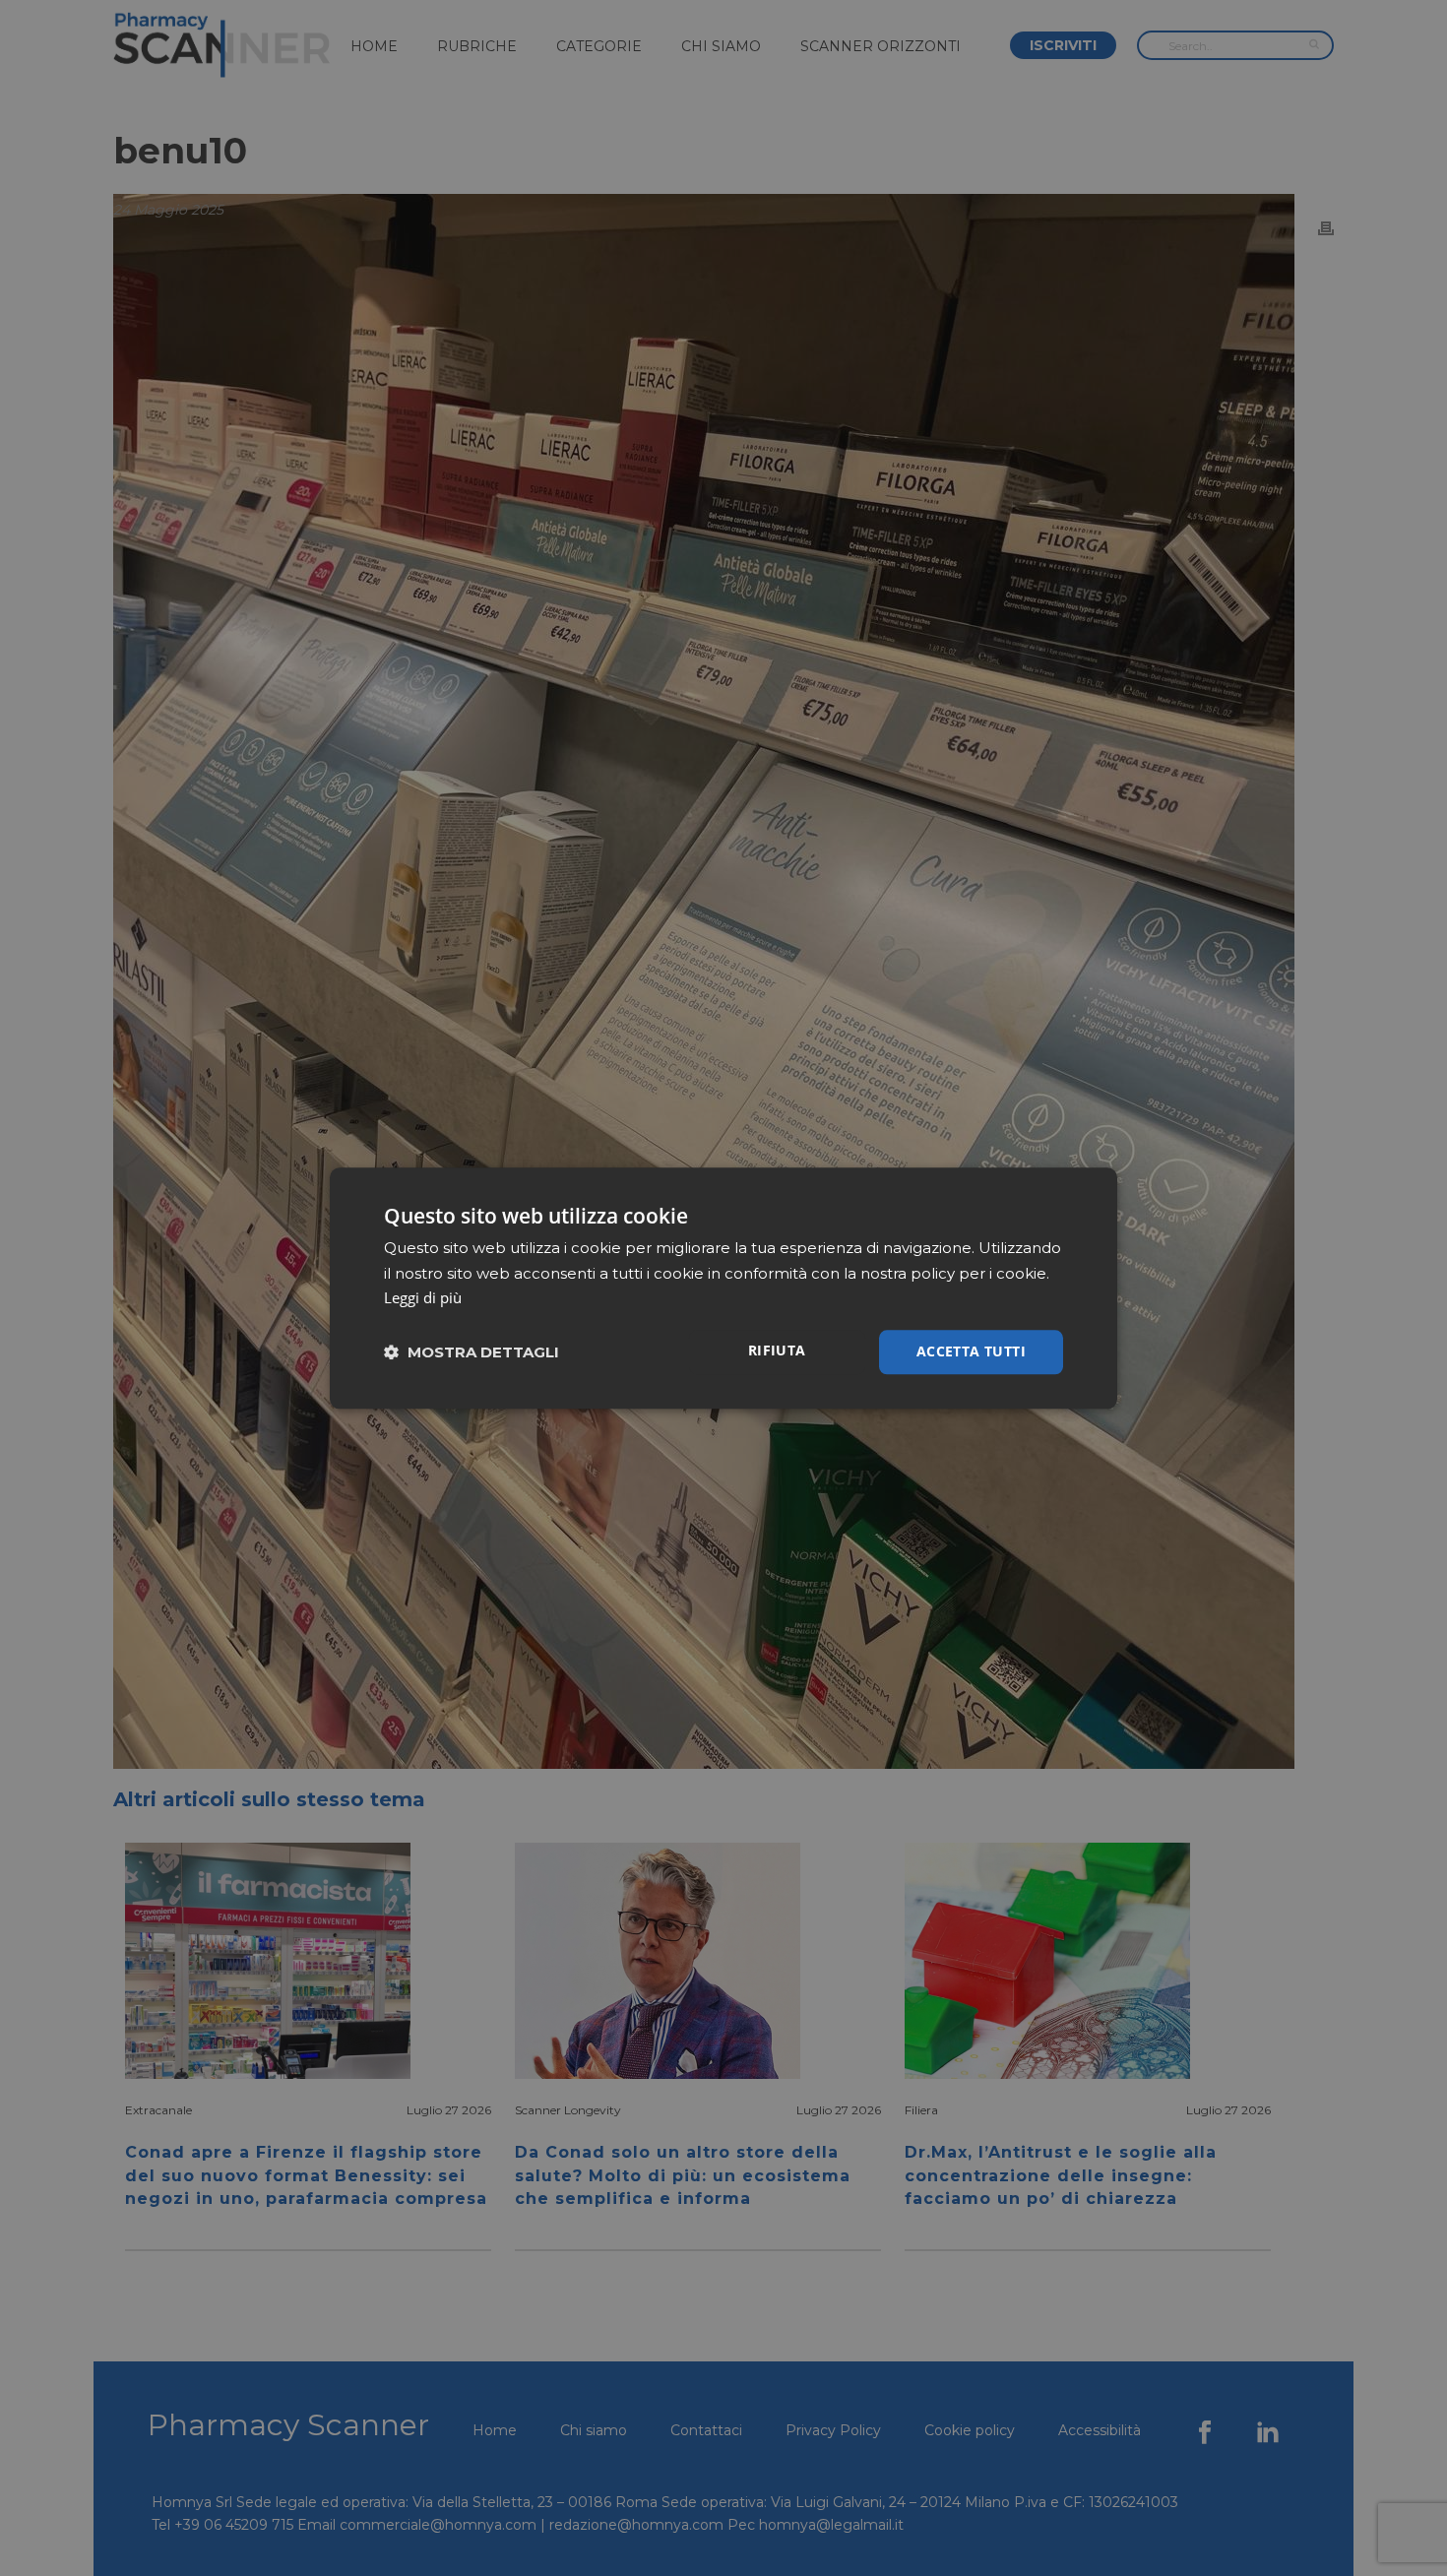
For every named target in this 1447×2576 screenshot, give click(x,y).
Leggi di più (423, 1298)
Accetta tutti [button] (971, 1351)
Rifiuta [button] (777, 1350)
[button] (472, 1352)
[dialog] (723, 1288)
